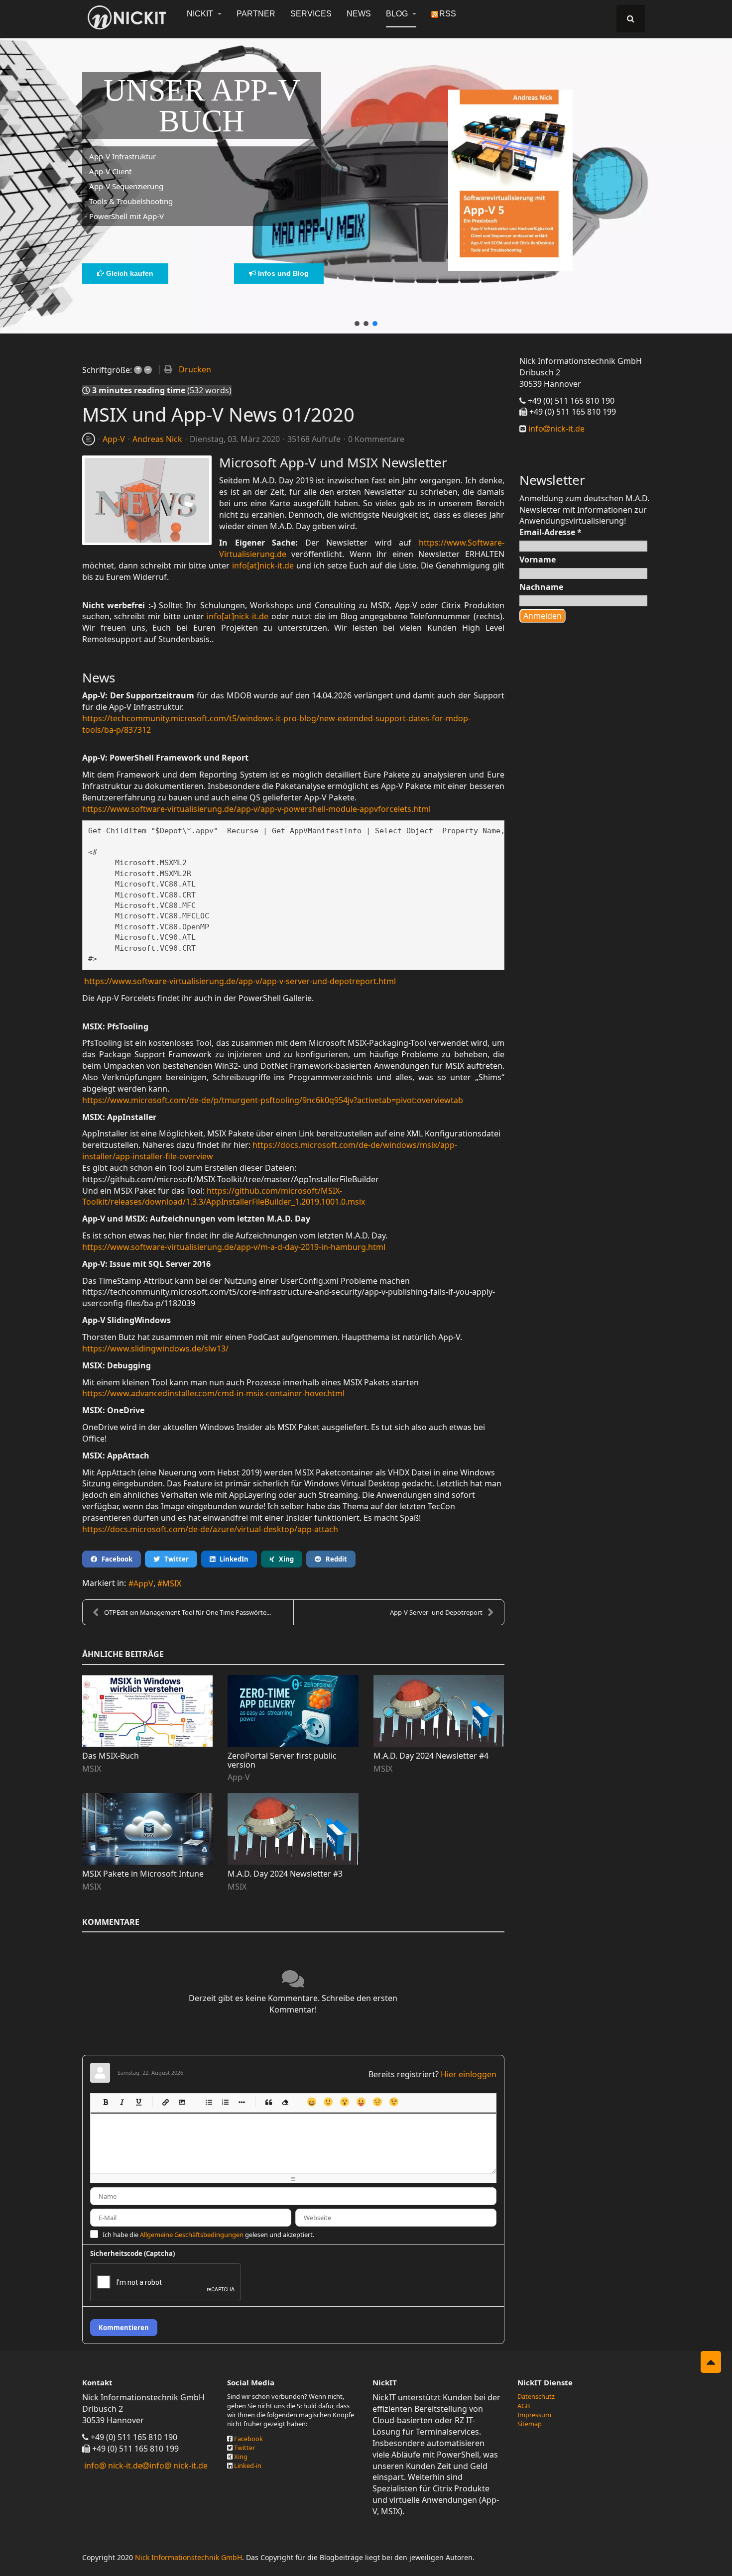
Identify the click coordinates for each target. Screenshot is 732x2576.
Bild (182, 2102)
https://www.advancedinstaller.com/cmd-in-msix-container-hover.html (213, 1393)
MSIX (172, 1583)
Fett (105, 2102)
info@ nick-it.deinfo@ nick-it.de (146, 2465)
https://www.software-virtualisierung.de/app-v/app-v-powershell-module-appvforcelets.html (256, 809)
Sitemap (530, 2424)
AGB (524, 2406)
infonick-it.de (555, 429)
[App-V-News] (147, 500)
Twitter (174, 1559)
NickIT (201, 14)
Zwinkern (394, 2102)
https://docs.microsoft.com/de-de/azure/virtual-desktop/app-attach (210, 1529)
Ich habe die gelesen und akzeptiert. (208, 2235)
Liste (241, 2102)
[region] (366, 180)
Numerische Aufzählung (225, 2102)
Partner (256, 14)
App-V (114, 439)
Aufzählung (208, 2102)
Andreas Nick (157, 439)
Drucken (195, 369)
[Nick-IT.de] (127, 17)
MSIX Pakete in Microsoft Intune (143, 1874)
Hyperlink (165, 2102)
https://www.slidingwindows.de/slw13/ (155, 1348)
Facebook (115, 1559)
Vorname (538, 560)
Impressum (534, 2415)
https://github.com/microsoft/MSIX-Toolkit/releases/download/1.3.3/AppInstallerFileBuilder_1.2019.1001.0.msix (224, 1196)
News (359, 14)
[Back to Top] (711, 2362)
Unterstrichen (138, 2102)
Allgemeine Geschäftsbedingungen (192, 2235)
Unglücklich (377, 2102)
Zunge (361, 2102)
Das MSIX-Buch (111, 1756)
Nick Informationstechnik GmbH (188, 2557)
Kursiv (122, 2102)
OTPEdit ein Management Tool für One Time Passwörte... (187, 1612)
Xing (284, 1559)
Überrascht (344, 2102)
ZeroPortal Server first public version (282, 1760)
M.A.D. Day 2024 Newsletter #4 (431, 1756)
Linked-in (248, 2465)
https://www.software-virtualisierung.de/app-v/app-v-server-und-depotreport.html (240, 981)
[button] (357, 324)
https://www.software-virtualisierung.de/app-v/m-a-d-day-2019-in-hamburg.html (234, 1247)
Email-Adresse (550, 532)
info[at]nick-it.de (263, 565)
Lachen (328, 2102)
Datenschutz (536, 2396)
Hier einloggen (469, 2074)
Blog (398, 14)
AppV (143, 1583)
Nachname (541, 587)
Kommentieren (124, 2328)
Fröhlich (311, 2102)
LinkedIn (232, 1559)
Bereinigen (285, 2102)
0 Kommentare (376, 439)
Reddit (334, 1559)
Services (311, 14)
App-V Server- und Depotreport (436, 1612)
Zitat (268, 2102)
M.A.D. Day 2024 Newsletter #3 (285, 1874)
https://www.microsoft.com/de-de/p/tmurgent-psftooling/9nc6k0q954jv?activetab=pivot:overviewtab (273, 1100)
